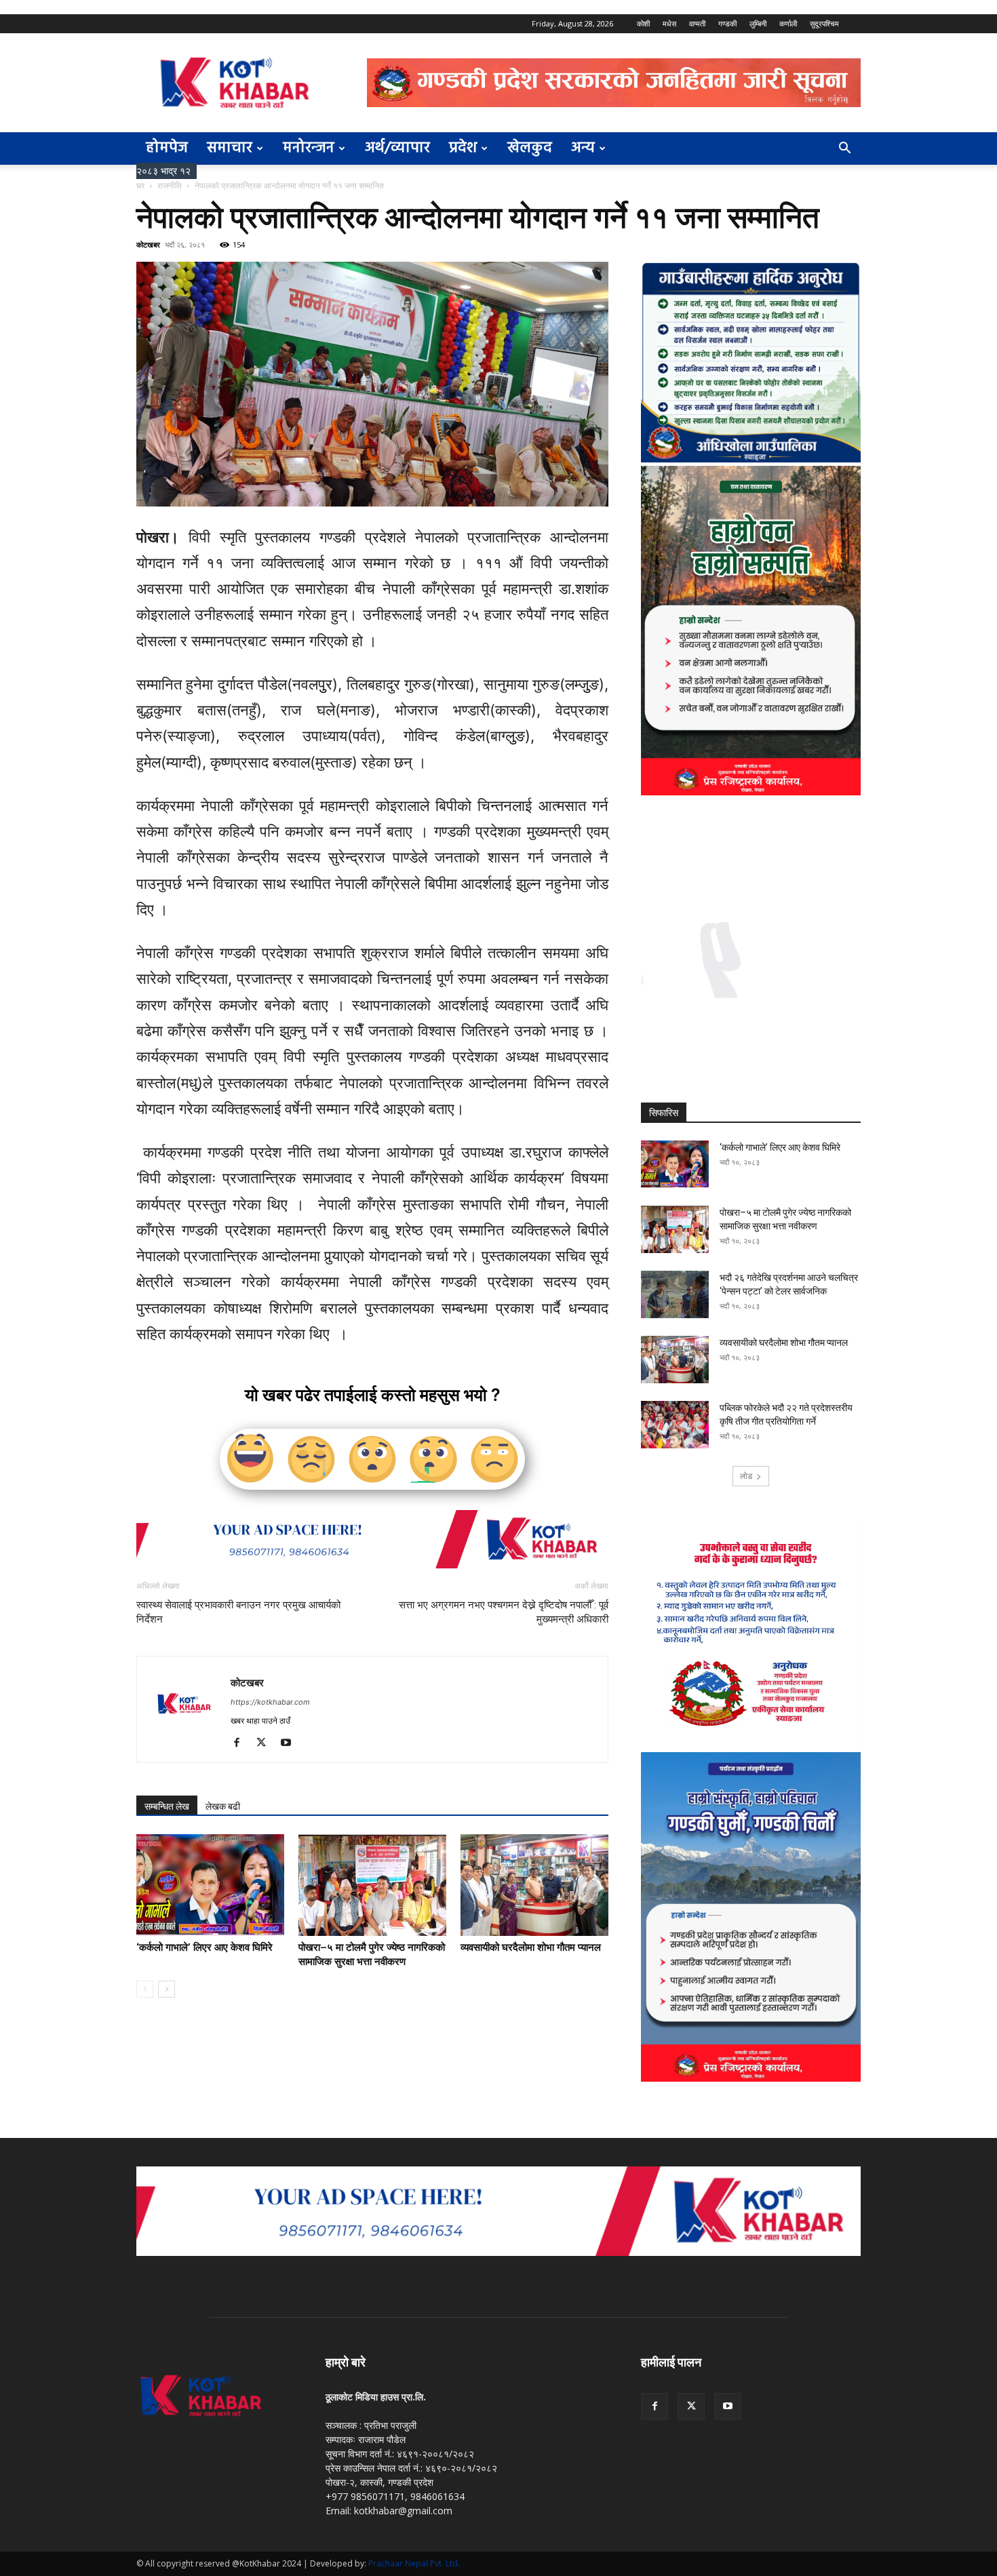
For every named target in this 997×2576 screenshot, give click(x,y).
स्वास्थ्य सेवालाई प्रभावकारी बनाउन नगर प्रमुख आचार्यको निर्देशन (238, 1612)
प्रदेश (463, 148)
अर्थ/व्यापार (397, 148)
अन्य (583, 148)
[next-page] (167, 1989)
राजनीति (170, 185)
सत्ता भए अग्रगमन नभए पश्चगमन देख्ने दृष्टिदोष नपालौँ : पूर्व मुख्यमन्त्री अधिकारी (504, 1612)
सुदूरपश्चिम (824, 23)
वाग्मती (697, 23)
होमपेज (167, 148)
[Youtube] (291, 1743)
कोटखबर (148, 244)
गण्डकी (727, 23)
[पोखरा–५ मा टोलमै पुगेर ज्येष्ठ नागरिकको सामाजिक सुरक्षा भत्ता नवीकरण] (372, 1885)
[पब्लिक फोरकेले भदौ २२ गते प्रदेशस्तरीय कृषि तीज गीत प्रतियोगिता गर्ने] (675, 1425)
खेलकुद (530, 148)
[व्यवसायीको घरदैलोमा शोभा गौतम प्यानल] (534, 1885)
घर (140, 185)
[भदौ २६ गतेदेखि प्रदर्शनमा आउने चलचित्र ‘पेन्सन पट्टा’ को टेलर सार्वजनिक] (675, 1294)
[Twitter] (266, 1743)
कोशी (643, 23)
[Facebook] (242, 1743)
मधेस (669, 23)
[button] (844, 150)
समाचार (230, 148)
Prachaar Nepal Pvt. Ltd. (414, 2563)
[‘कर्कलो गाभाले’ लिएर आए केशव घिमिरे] (210, 1885)
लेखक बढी (223, 1806)
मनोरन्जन (309, 148)
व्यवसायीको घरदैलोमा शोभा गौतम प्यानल (531, 1947)
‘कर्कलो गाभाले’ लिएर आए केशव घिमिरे (204, 1947)
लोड (746, 1476)
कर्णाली (788, 23)
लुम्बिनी (758, 23)
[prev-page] (145, 1989)
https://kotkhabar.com (270, 1702)
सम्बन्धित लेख (167, 1806)
